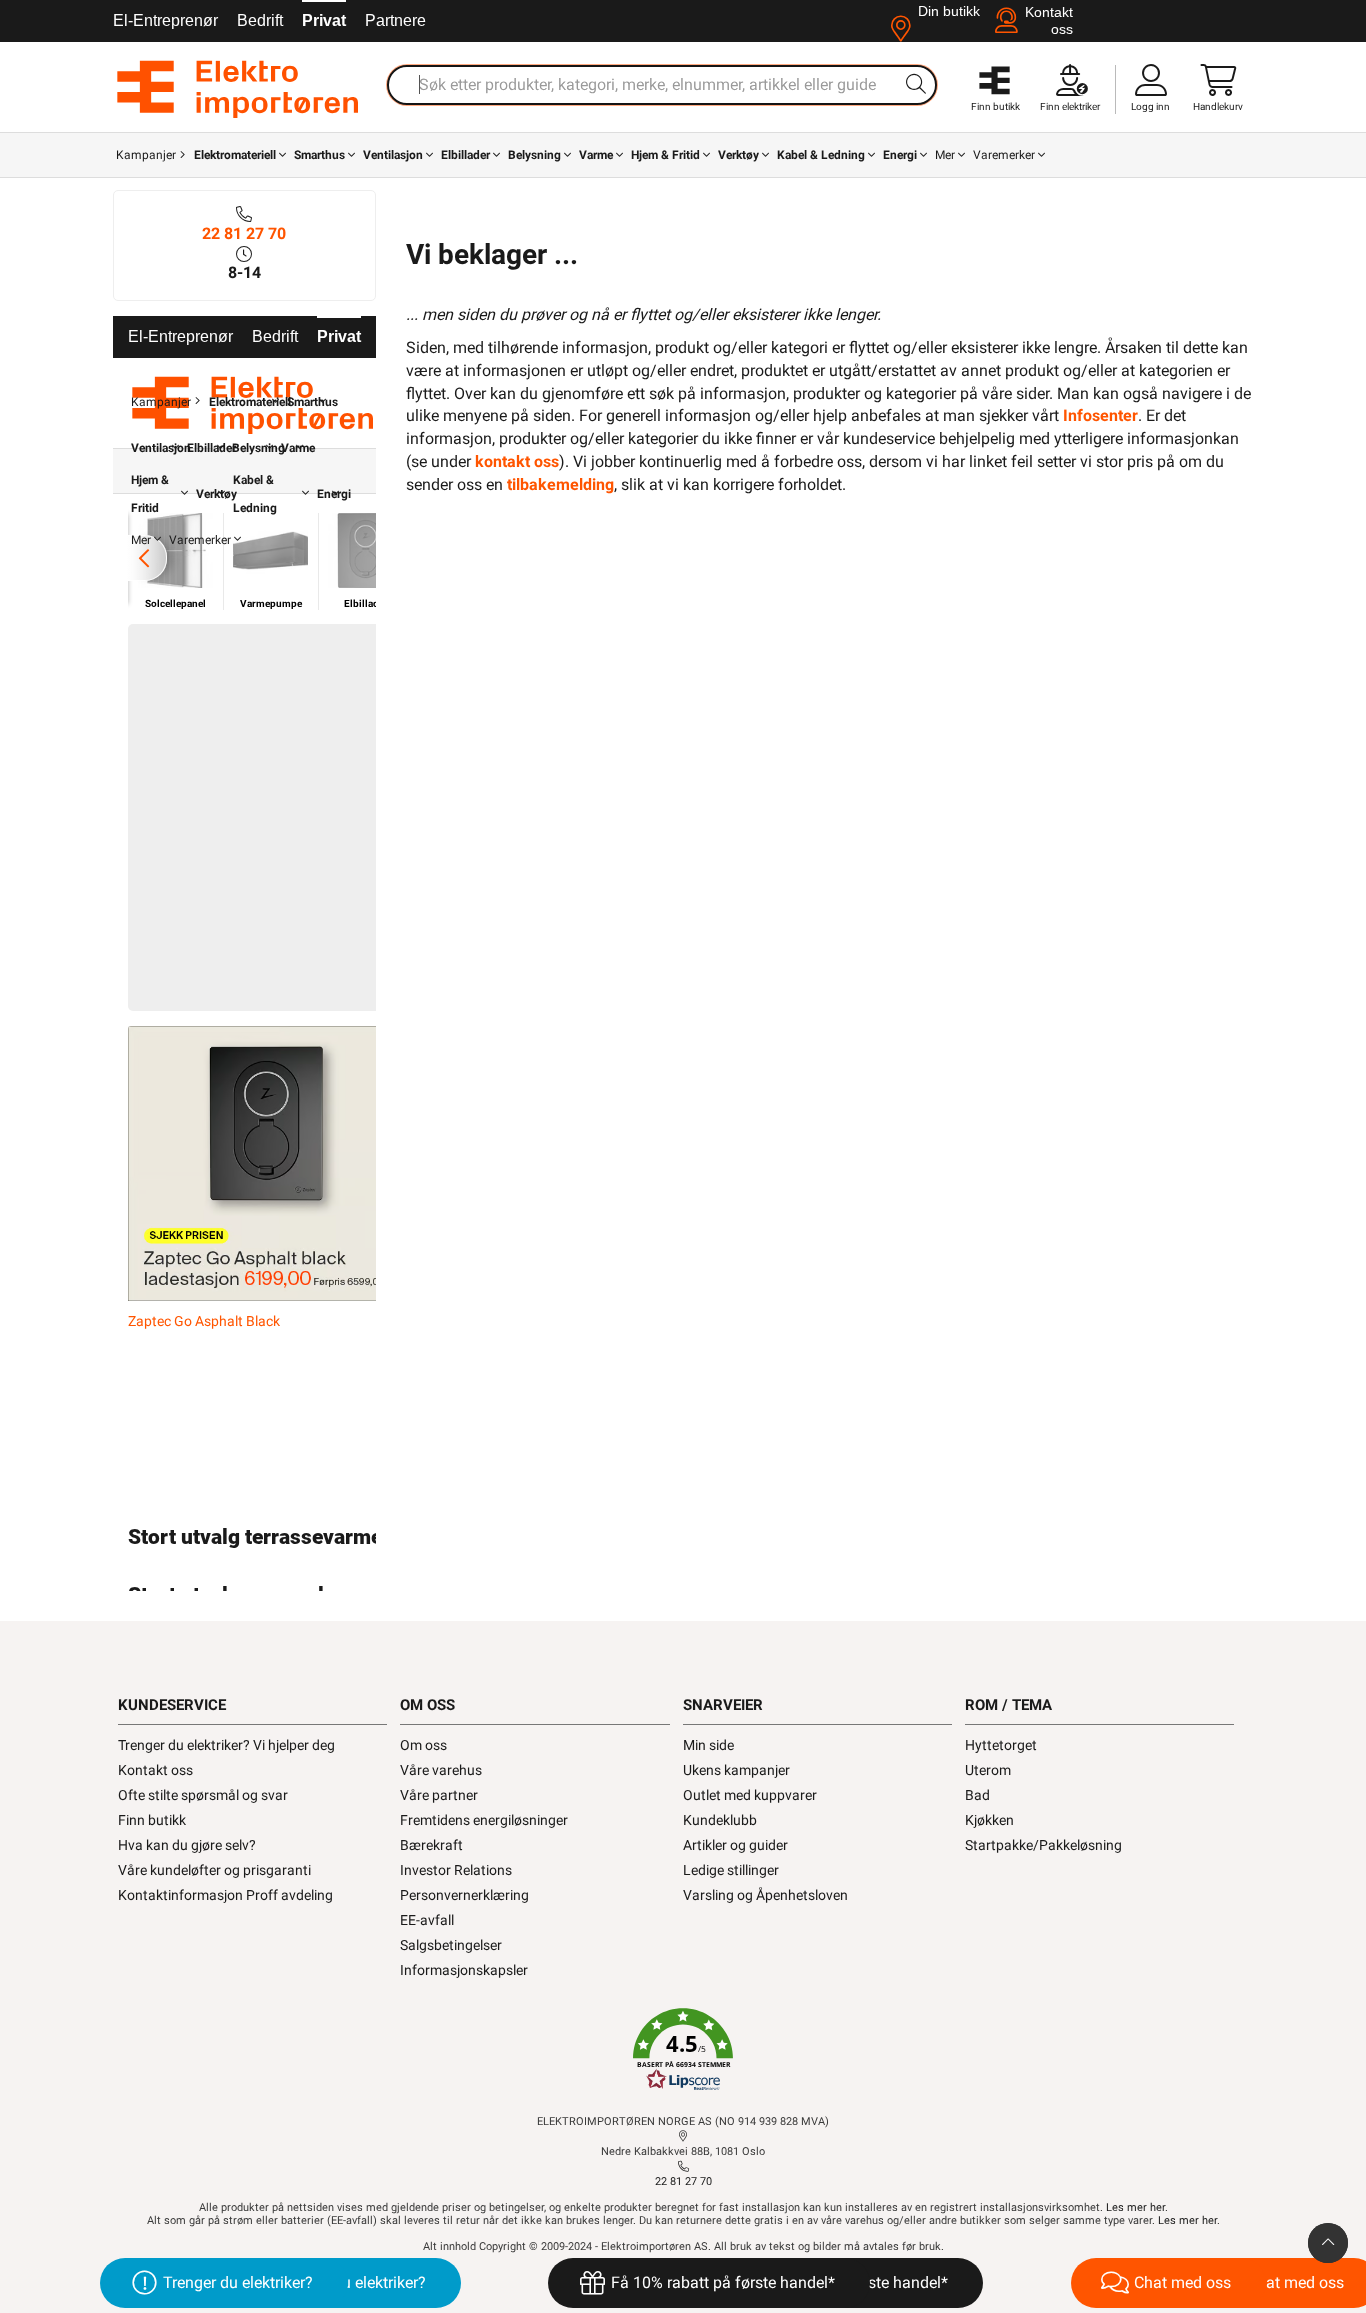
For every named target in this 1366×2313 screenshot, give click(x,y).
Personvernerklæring (464, 1895)
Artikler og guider (735, 1845)
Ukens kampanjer (736, 1770)
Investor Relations (456, 1870)
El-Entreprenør (165, 20)
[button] (683, 2050)
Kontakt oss (155, 1770)
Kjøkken (989, 1820)
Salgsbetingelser (451, 1945)
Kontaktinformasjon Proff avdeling (225, 1895)
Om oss (423, 1745)
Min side (708, 1745)
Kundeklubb (720, 1820)
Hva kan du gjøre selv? (187, 1845)
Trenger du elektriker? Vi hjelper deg (226, 1745)
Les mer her (1135, 2207)
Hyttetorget (1001, 1745)
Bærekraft (431, 1845)
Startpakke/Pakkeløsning (1043, 1845)
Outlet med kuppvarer (750, 1795)
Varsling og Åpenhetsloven (765, 1895)
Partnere (395, 20)
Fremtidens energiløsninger (484, 1820)
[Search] (916, 84)
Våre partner (439, 1795)
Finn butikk (152, 1820)
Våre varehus (441, 1770)
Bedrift (260, 20)
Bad (977, 1795)
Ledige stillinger (731, 1870)
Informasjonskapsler (464, 1970)
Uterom (988, 1770)
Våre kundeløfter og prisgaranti (214, 1870)
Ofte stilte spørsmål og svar (203, 1795)
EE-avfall (427, 1920)
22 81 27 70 (244, 233)
